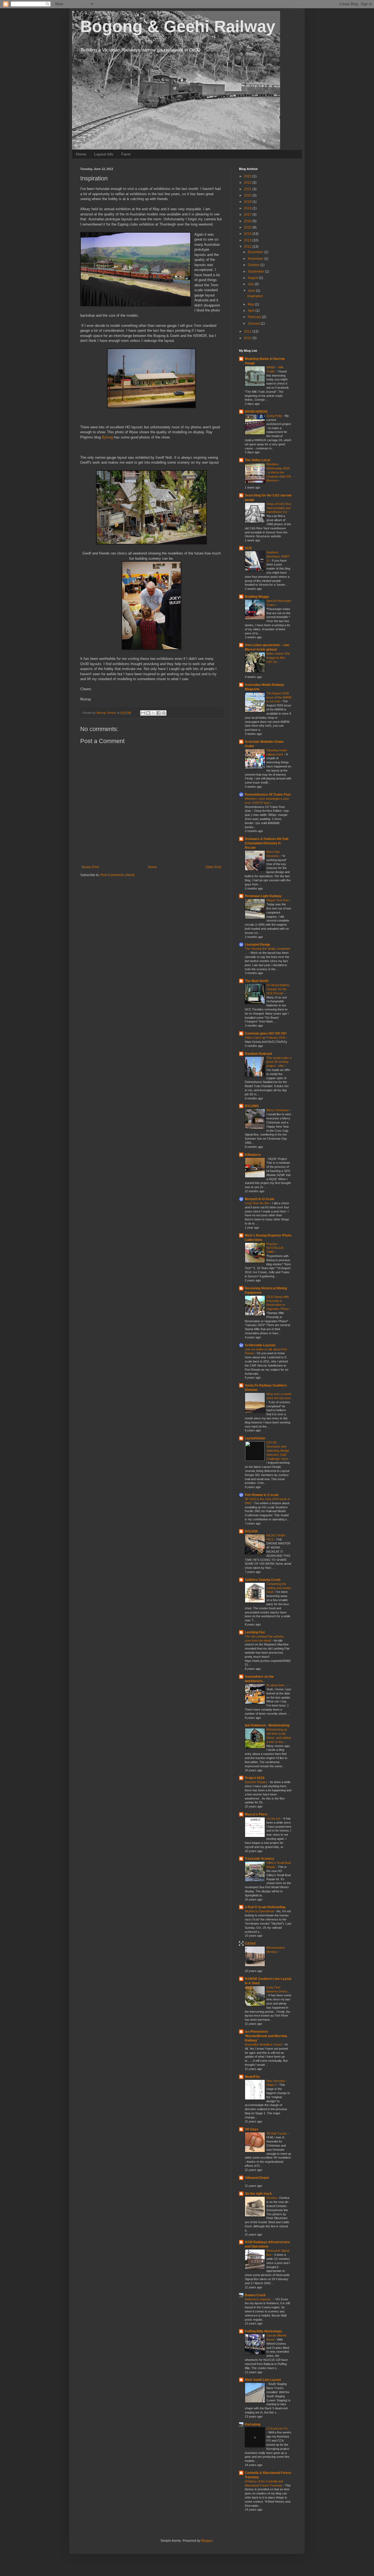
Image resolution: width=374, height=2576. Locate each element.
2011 (248, 331)
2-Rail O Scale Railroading (265, 1907)
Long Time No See (258, 1203)
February (255, 317)
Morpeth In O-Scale (260, 1199)
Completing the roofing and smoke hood (279, 1588)
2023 (248, 176)
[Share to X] (153, 713)
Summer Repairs (256, 1782)
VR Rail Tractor (277, 2133)
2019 (248, 202)
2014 (248, 234)
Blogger (207, 2541)
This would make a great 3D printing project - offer (279, 1062)
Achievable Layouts (260, 1345)
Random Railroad (258, 1054)
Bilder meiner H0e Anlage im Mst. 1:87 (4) (278, 658)
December (256, 252)
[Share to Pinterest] (164, 713)
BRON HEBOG (256, 412)
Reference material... (259, 2299)
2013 (248, 240)
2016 (248, 221)
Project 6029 (255, 1778)
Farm (126, 154)
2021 (248, 189)
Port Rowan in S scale (262, 1495)
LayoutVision (255, 1438)
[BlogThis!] (148, 713)
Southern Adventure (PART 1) (278, 556)
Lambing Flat (255, 1632)
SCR (248, 548)
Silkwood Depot (257, 2178)
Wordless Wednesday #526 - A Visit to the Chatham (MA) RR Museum (279, 472)
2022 (248, 183)
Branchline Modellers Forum (264, 2044)
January (254, 324)
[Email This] (143, 713)
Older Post (213, 867)
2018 (248, 208)
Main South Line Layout (263, 2380)
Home (81, 154)
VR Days (252, 2129)
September (256, 272)
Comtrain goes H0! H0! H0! (266, 1033)
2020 (248, 195)
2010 (248, 338)
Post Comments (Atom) (118, 875)
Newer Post (90, 867)
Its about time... (277, 1685)
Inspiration (255, 296)
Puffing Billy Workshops (263, 2331)
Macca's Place (256, 1814)
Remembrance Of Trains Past (268, 795)
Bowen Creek (255, 2295)
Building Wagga (257, 597)
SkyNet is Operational (260, 1911)
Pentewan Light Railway (263, 896)
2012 (248, 247)
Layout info (104, 154)
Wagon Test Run (278, 900)
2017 (248, 215)
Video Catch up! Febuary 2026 (265, 1038)
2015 (248, 227)
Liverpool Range (258, 945)
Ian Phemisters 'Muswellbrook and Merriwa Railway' (266, 2036)
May (251, 304)
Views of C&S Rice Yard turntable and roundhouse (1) (279, 508)
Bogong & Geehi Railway (178, 26)
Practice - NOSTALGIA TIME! (275, 1248)
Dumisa (272, 2198)
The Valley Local (257, 460)
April (252, 311)
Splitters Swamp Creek (263, 1580)
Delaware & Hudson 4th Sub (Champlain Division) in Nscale (267, 843)
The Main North (257, 981)
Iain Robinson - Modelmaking (267, 1725)
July (251, 284)
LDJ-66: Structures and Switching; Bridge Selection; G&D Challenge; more (278, 1450)
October (254, 265)
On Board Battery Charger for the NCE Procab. (278, 989)
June (252, 291)
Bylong (107, 437)
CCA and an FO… (278, 2428)
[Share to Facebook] (159, 713)
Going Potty (275, 416)
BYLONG (252, 1106)
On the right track (258, 2194)
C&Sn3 (250, 1943)
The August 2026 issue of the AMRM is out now (279, 697)
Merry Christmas (278, 1110)
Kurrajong (253, 2424)
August (253, 278)
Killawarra (253, 1155)
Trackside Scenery (259, 1859)
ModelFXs (252, 2077)
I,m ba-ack (274, 1818)
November (256, 259)
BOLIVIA (251, 1531)
